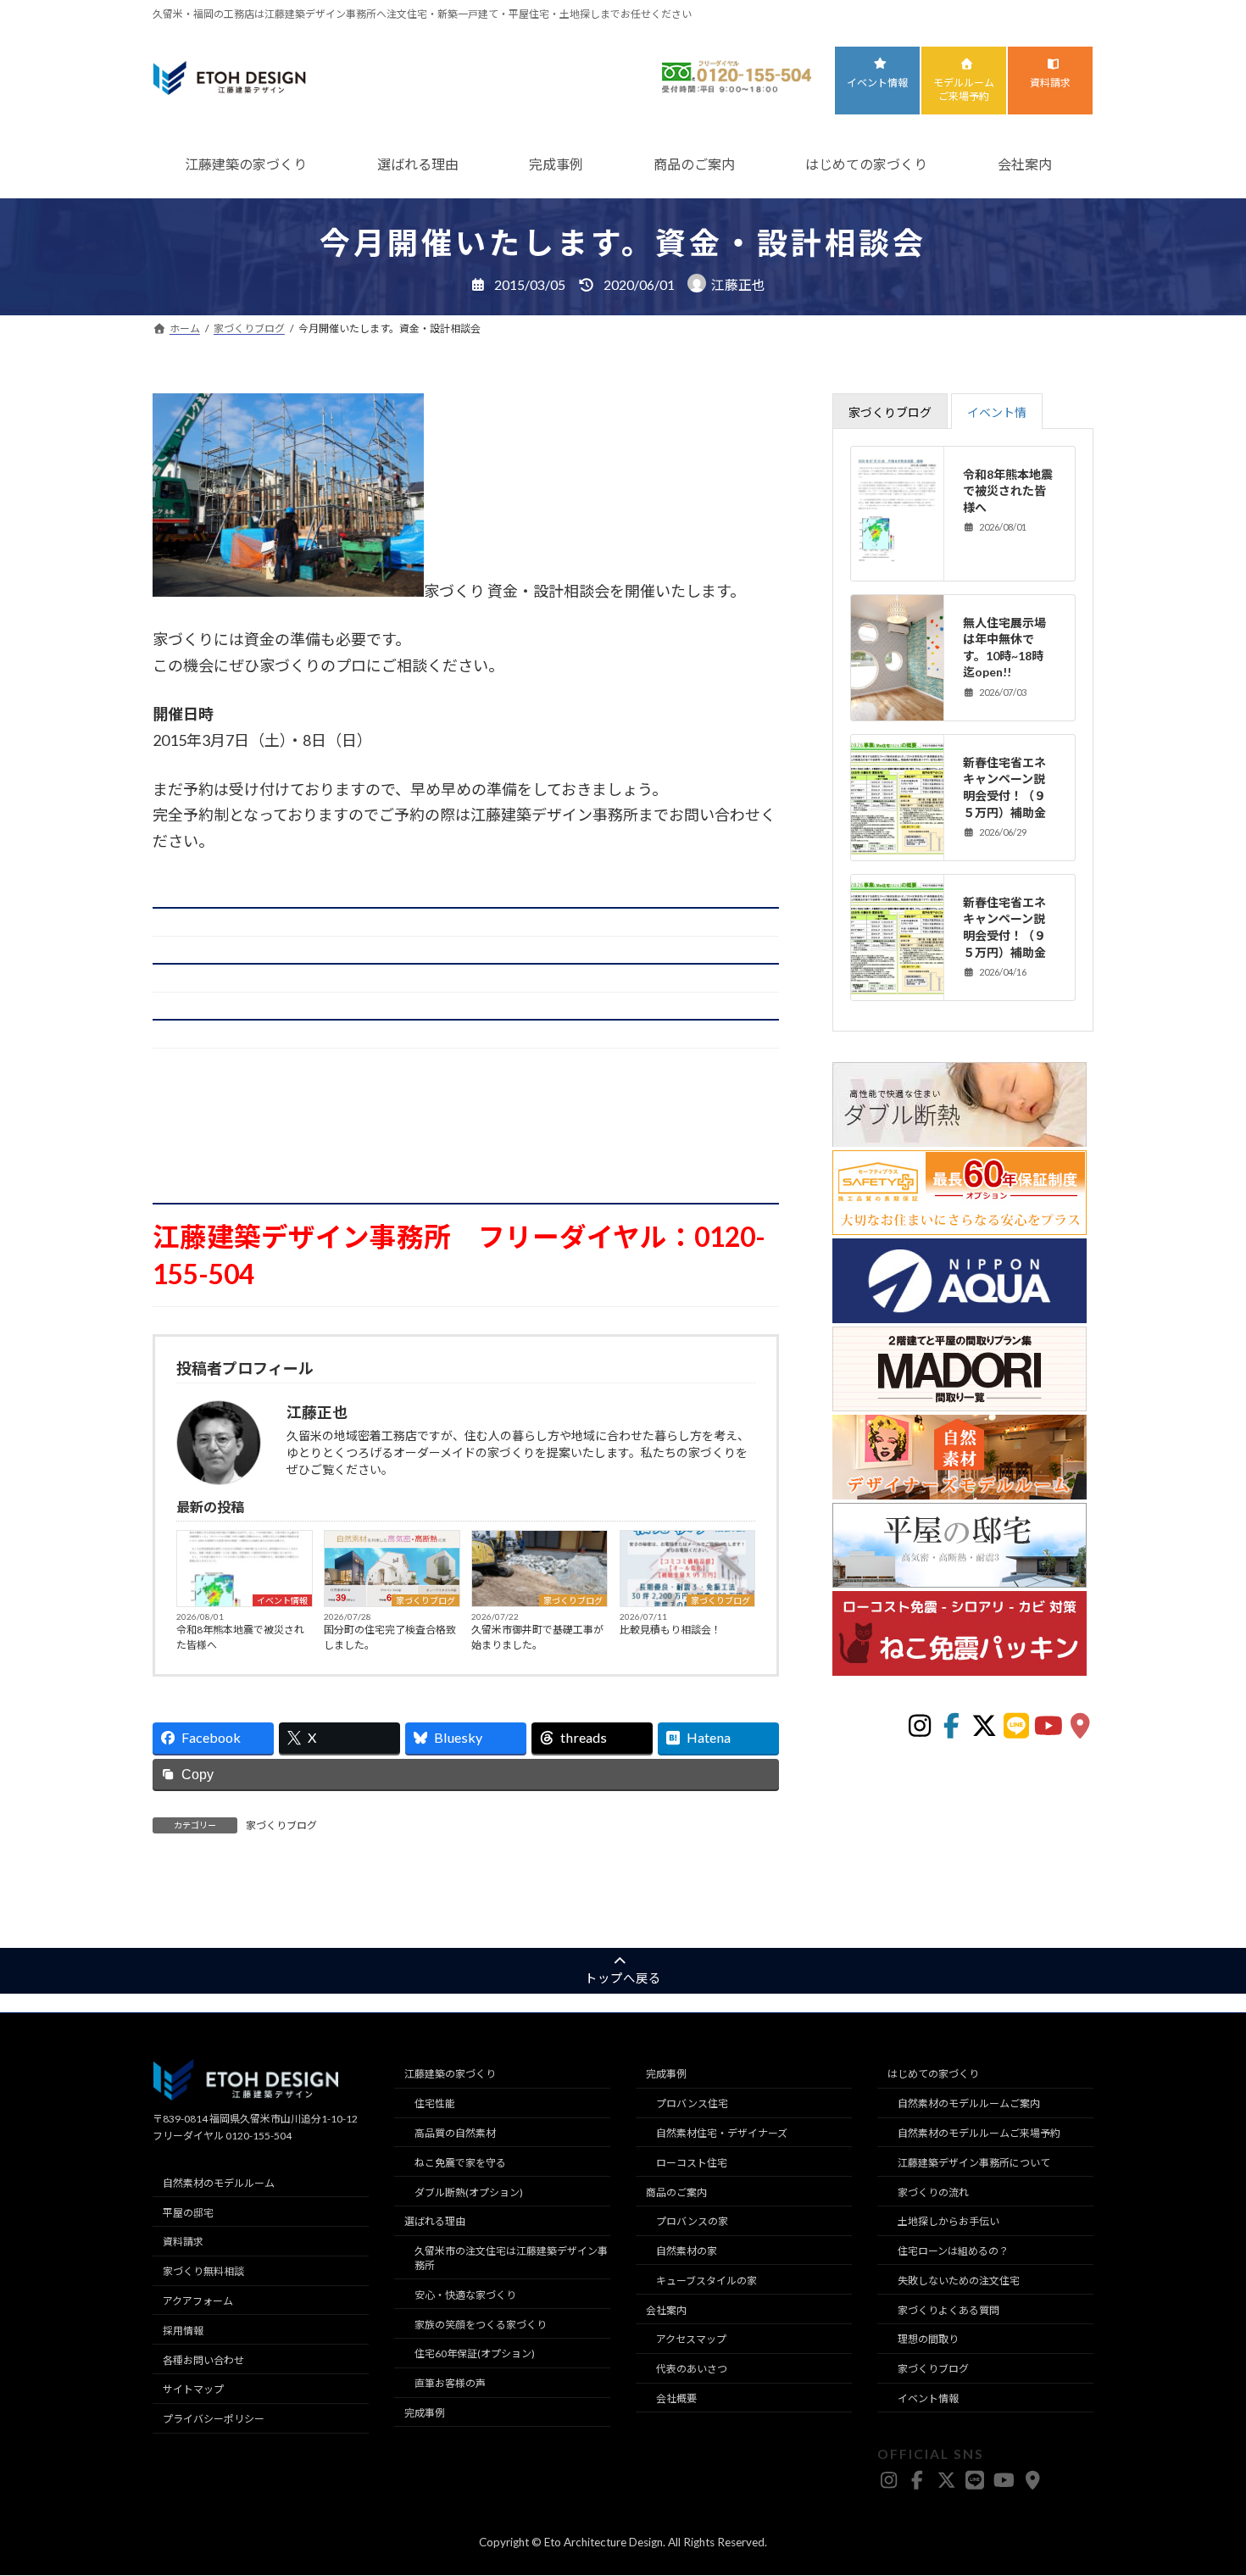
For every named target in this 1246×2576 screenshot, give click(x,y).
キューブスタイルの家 (706, 2281)
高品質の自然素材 (455, 2133)
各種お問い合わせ (203, 2360)
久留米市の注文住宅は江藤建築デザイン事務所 (511, 2259)
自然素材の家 (687, 2252)
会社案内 (1025, 164)
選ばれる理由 (418, 164)
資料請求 (1050, 83)
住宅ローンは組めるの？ (953, 2252)
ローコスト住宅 (692, 2163)
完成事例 (556, 164)
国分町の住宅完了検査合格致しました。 (390, 1637)
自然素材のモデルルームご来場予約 (979, 2133)
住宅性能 (435, 2104)
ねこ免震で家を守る (460, 2163)
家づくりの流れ (933, 2192)
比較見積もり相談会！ (670, 1630)
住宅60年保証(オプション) (475, 2354)
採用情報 (183, 2331)
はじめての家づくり (866, 164)
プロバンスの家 (692, 2222)
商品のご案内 (694, 164)
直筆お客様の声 (450, 2384)
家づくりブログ (426, 1600)
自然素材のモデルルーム (219, 2183)
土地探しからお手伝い (948, 2222)
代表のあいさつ (692, 2370)
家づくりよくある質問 (948, 2310)
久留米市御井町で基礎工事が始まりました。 (537, 1637)
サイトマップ (193, 2390)
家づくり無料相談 (203, 2272)
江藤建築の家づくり (246, 164)
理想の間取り (928, 2340)
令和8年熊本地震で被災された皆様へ (240, 1637)
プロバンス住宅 (692, 2104)
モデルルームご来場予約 (964, 90)
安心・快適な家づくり (465, 2295)
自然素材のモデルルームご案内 (969, 2104)
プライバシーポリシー (214, 2420)
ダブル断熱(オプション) (469, 2192)
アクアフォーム (198, 2301)
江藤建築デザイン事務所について (974, 2163)
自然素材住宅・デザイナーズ (722, 2133)
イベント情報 (877, 83)
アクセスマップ (691, 2340)
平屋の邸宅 (188, 2213)
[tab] (890, 411)
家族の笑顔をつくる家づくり (481, 2325)
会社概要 (676, 2398)
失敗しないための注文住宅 (959, 2281)
